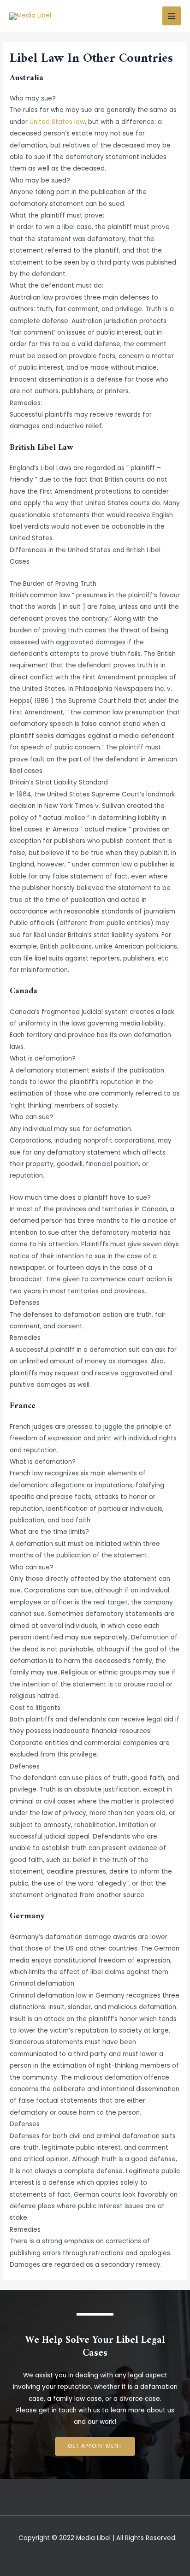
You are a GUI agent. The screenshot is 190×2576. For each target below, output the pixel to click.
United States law (57, 122)
